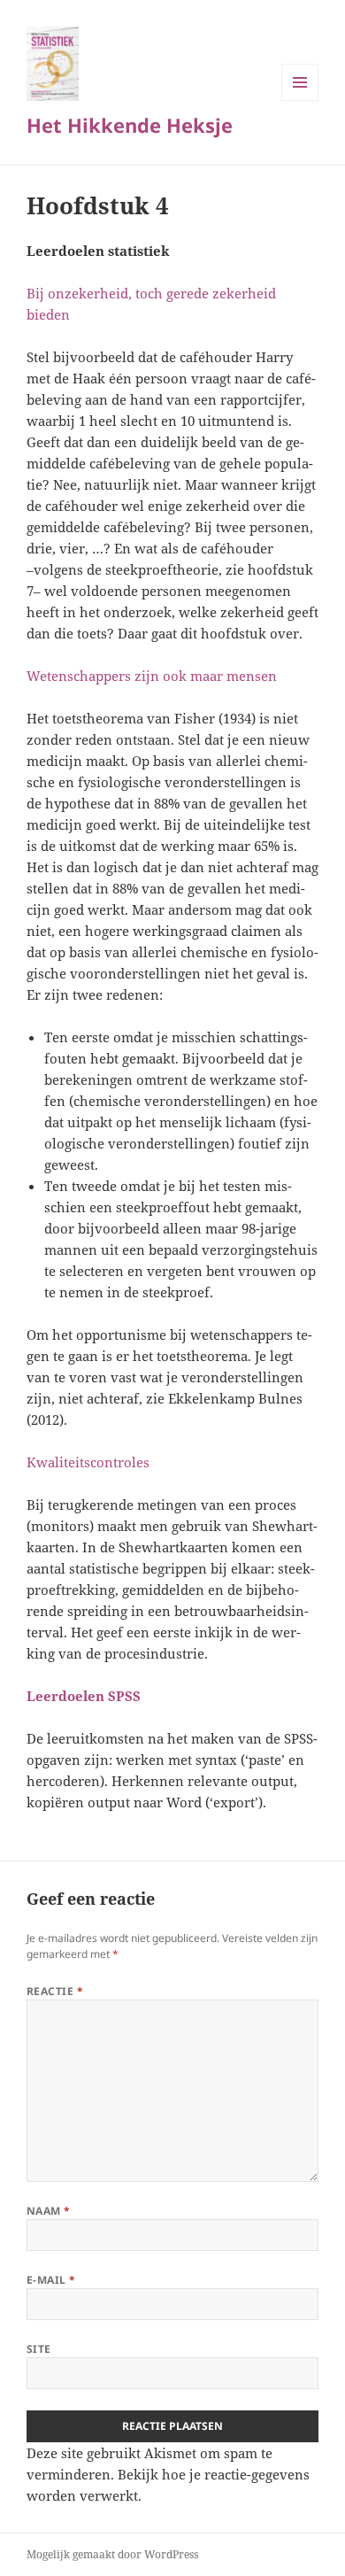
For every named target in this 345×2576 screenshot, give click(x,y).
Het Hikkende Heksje (130, 125)
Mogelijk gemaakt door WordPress (112, 2554)
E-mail (51, 2280)
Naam (49, 2211)
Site (39, 2349)
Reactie (55, 1991)
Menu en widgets (300, 101)
